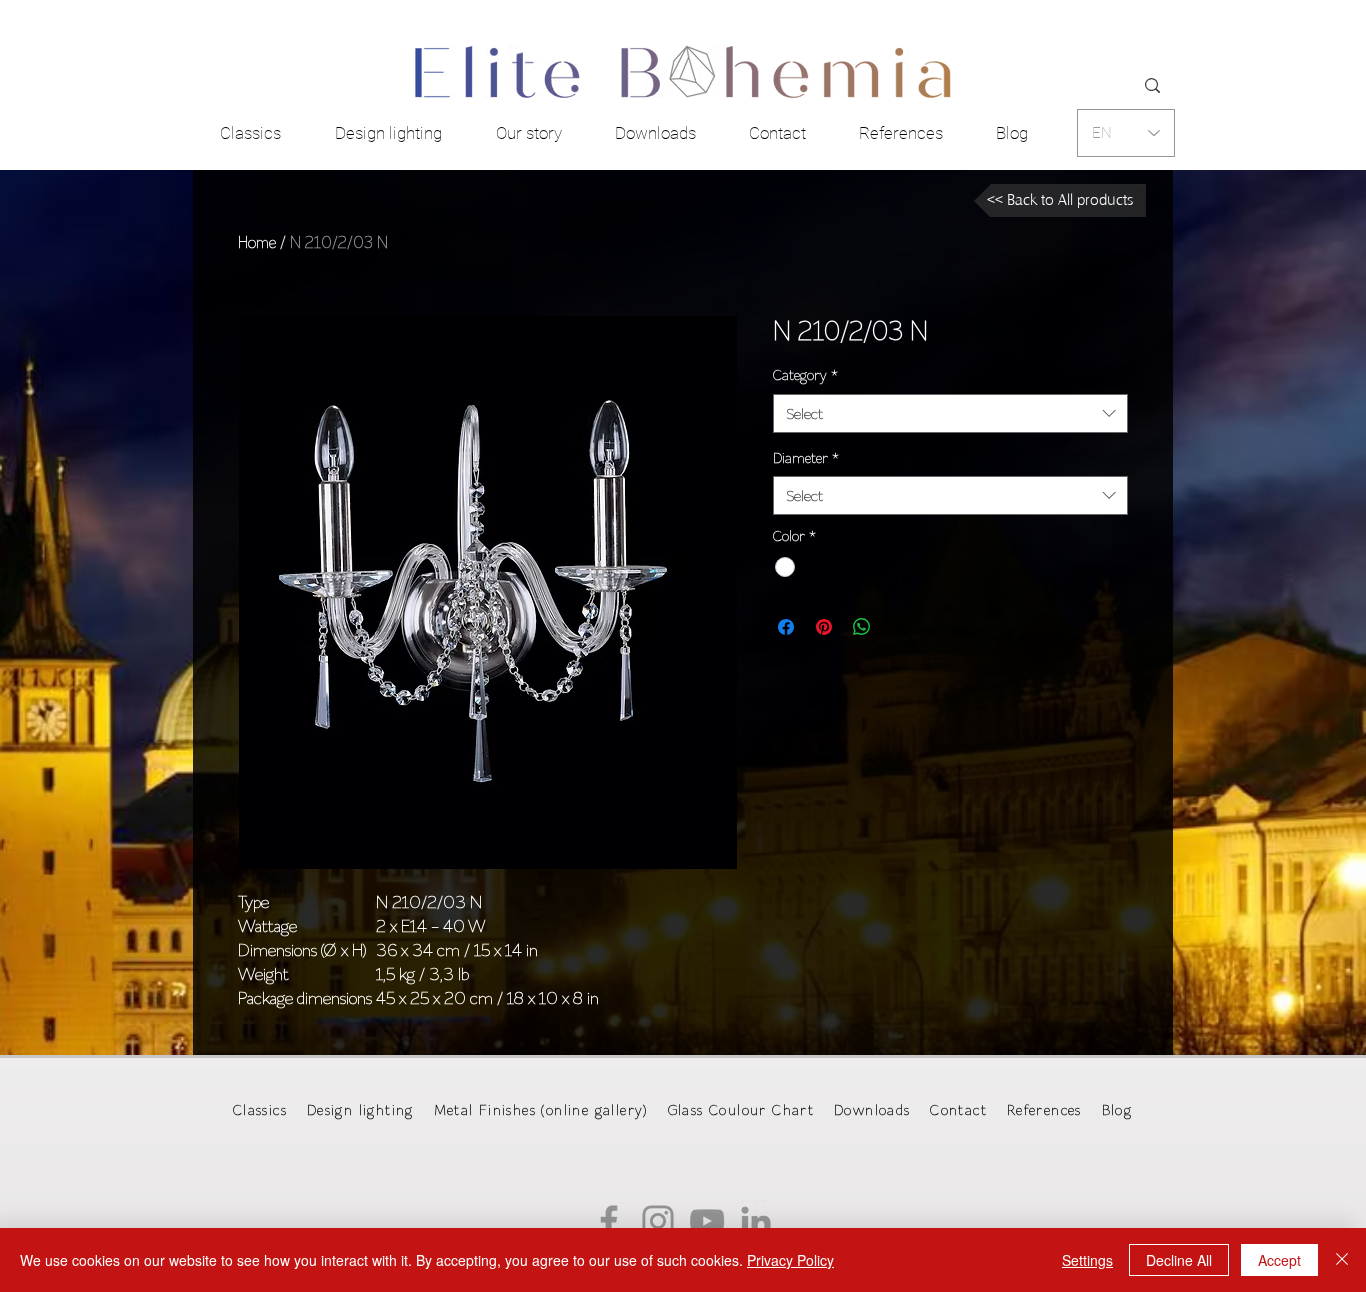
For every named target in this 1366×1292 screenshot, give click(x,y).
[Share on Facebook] (786, 627)
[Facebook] (609, 1221)
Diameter (806, 458)
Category (805, 375)
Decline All (1179, 1260)
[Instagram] (658, 1221)
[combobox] (950, 413)
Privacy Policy (790, 1260)
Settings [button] (1087, 1260)
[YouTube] (707, 1221)
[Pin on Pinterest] (824, 627)
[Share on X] (900, 627)
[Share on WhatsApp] (862, 627)
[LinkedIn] (756, 1221)
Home (257, 242)
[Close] (1342, 1260)
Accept (1279, 1260)
